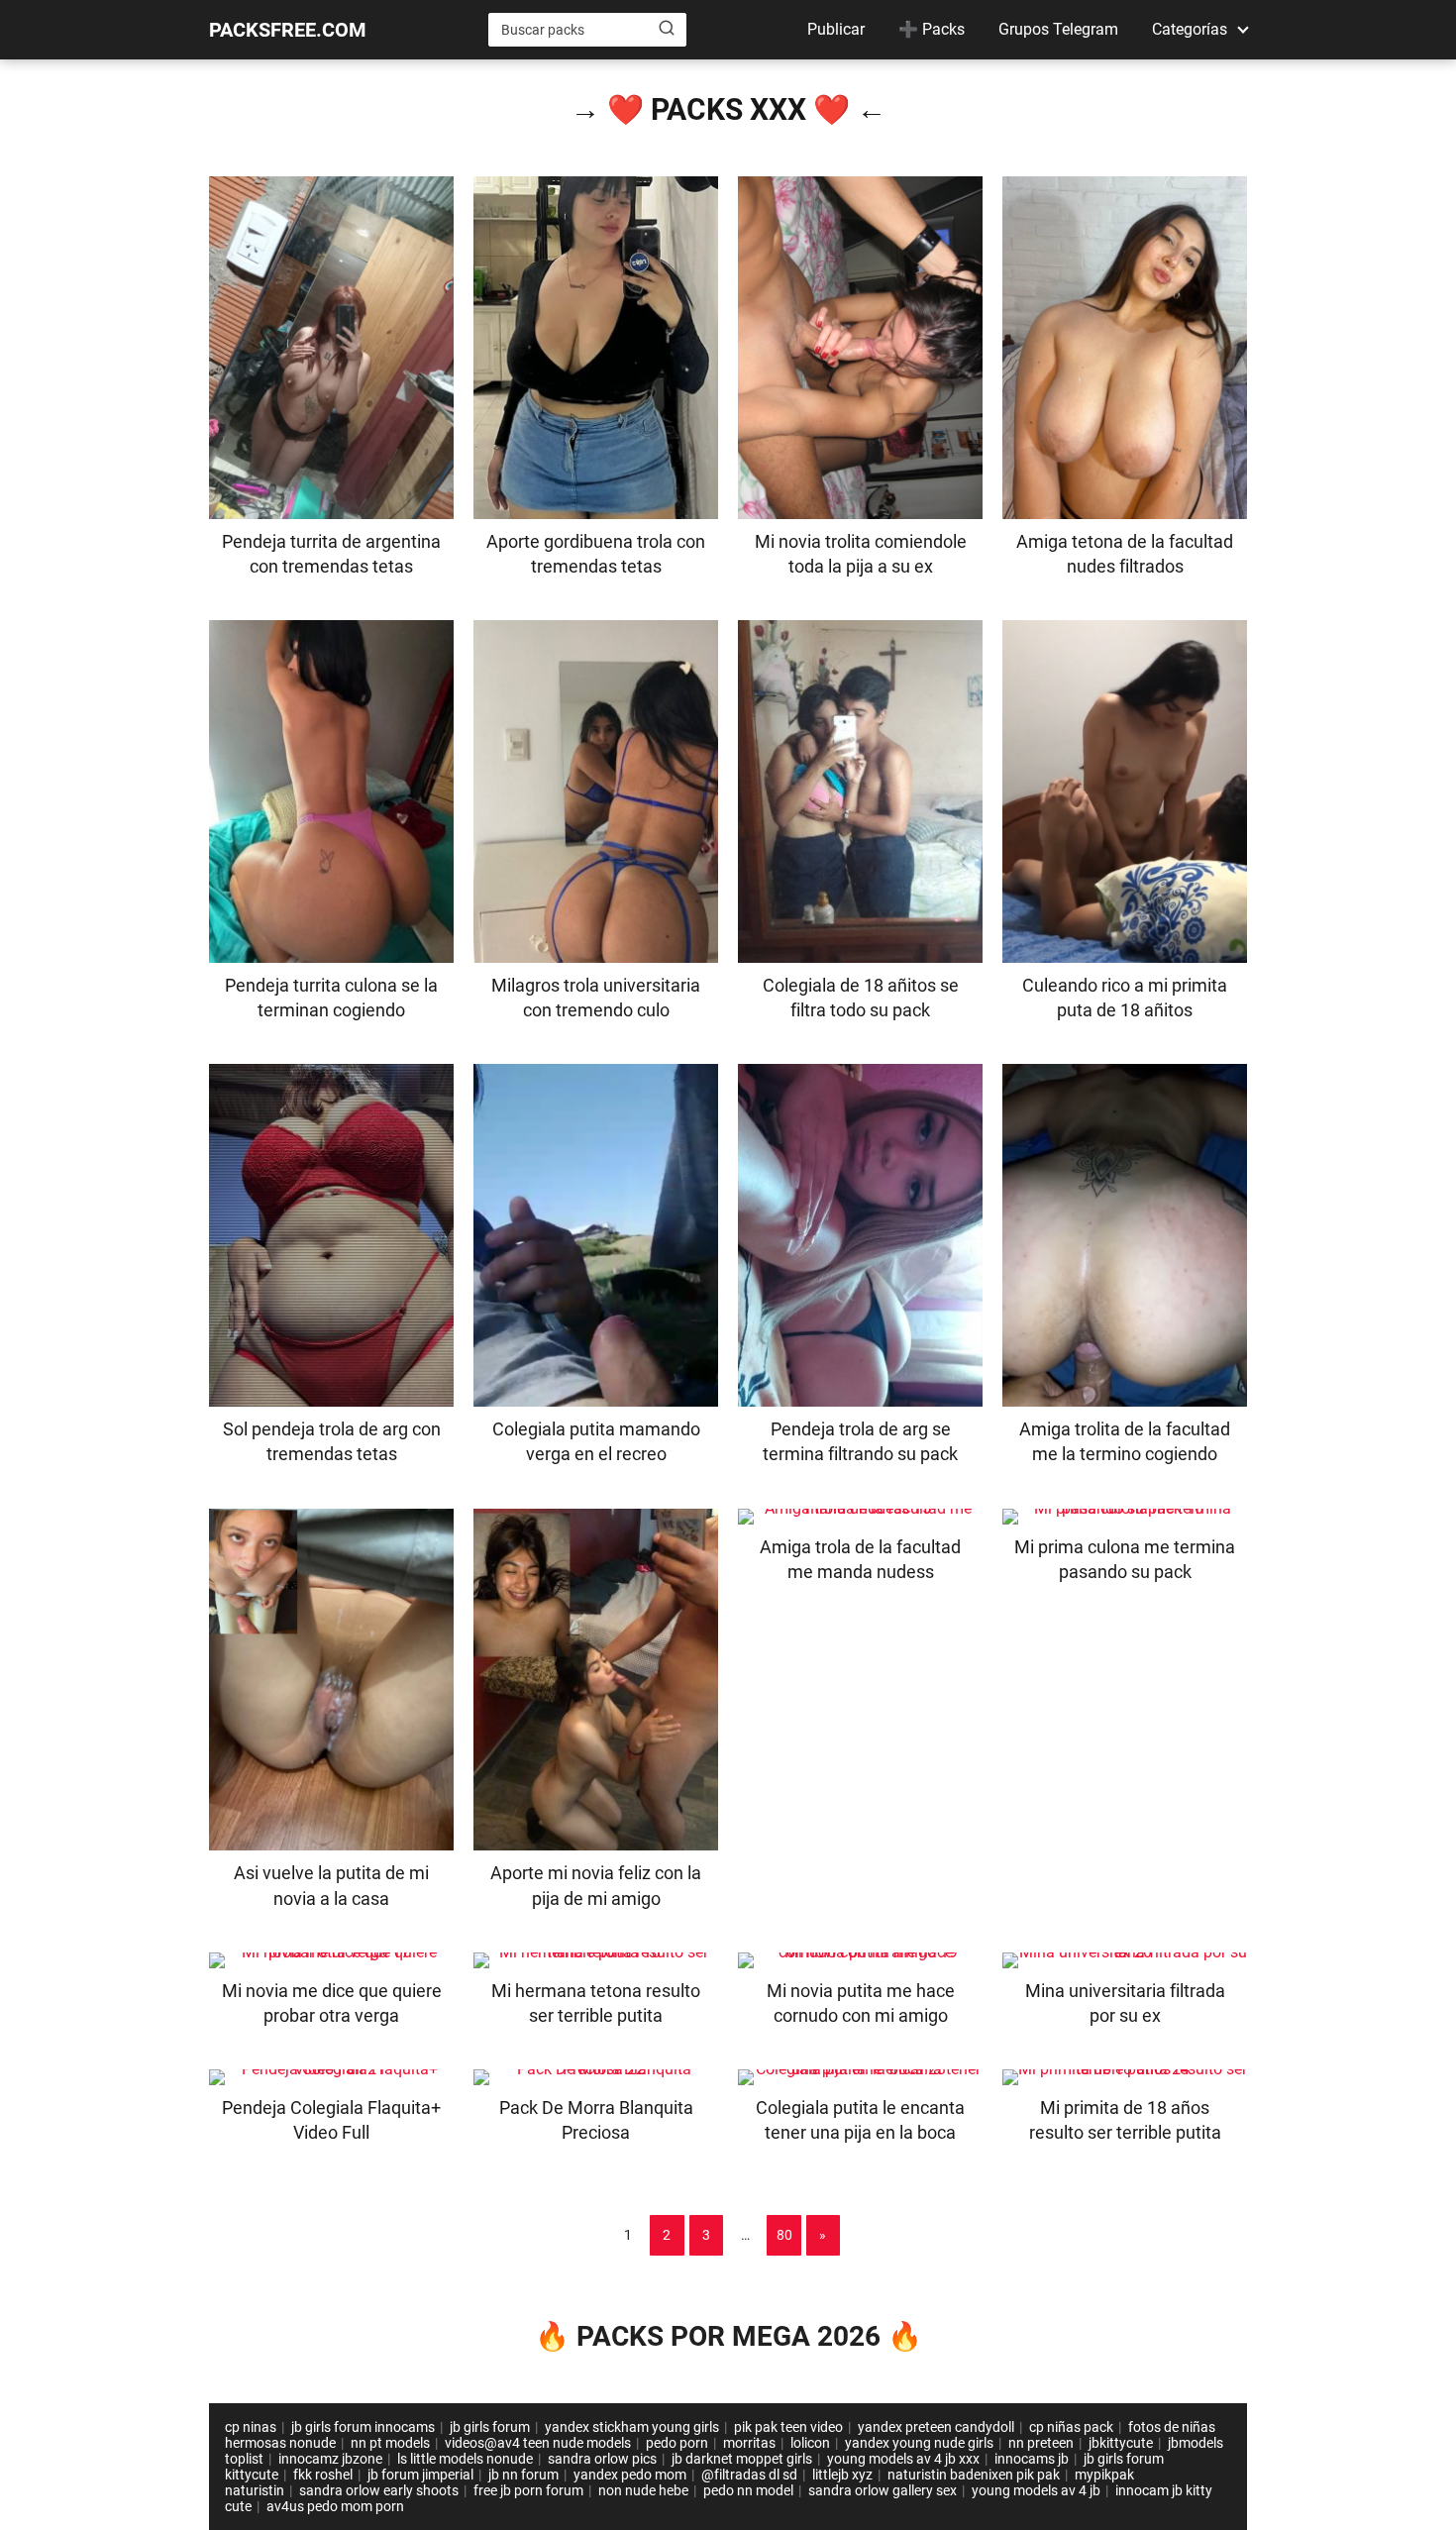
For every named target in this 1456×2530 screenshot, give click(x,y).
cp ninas (251, 2427)
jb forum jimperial (420, 2475)
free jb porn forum (528, 2490)
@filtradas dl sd (749, 2475)
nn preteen (1041, 2443)
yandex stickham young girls (632, 2427)
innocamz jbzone (330, 2459)
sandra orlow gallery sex (883, 2490)
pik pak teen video (788, 2427)
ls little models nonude (465, 2459)
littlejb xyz (842, 2475)
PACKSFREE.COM (288, 30)
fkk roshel (323, 2475)
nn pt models (390, 2443)
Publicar (836, 29)
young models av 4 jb (1036, 2490)
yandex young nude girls (919, 2443)
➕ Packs (932, 29)
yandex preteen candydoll (936, 2427)
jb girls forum (490, 2427)
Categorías (1190, 29)
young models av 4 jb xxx (903, 2459)
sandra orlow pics (602, 2459)
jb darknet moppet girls (742, 2459)
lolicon (810, 2443)
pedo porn (677, 2443)
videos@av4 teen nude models (538, 2443)
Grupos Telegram (1058, 29)
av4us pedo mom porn (335, 2506)
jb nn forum (523, 2475)
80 (784, 2235)
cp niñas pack (1071, 2427)
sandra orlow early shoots (379, 2490)
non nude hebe (643, 2490)
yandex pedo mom (630, 2475)
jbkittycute (1121, 2443)
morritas (749, 2443)
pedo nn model (748, 2490)
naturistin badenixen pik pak (974, 2475)
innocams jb (1032, 2459)
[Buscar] (667, 29)
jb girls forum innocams (363, 2427)
